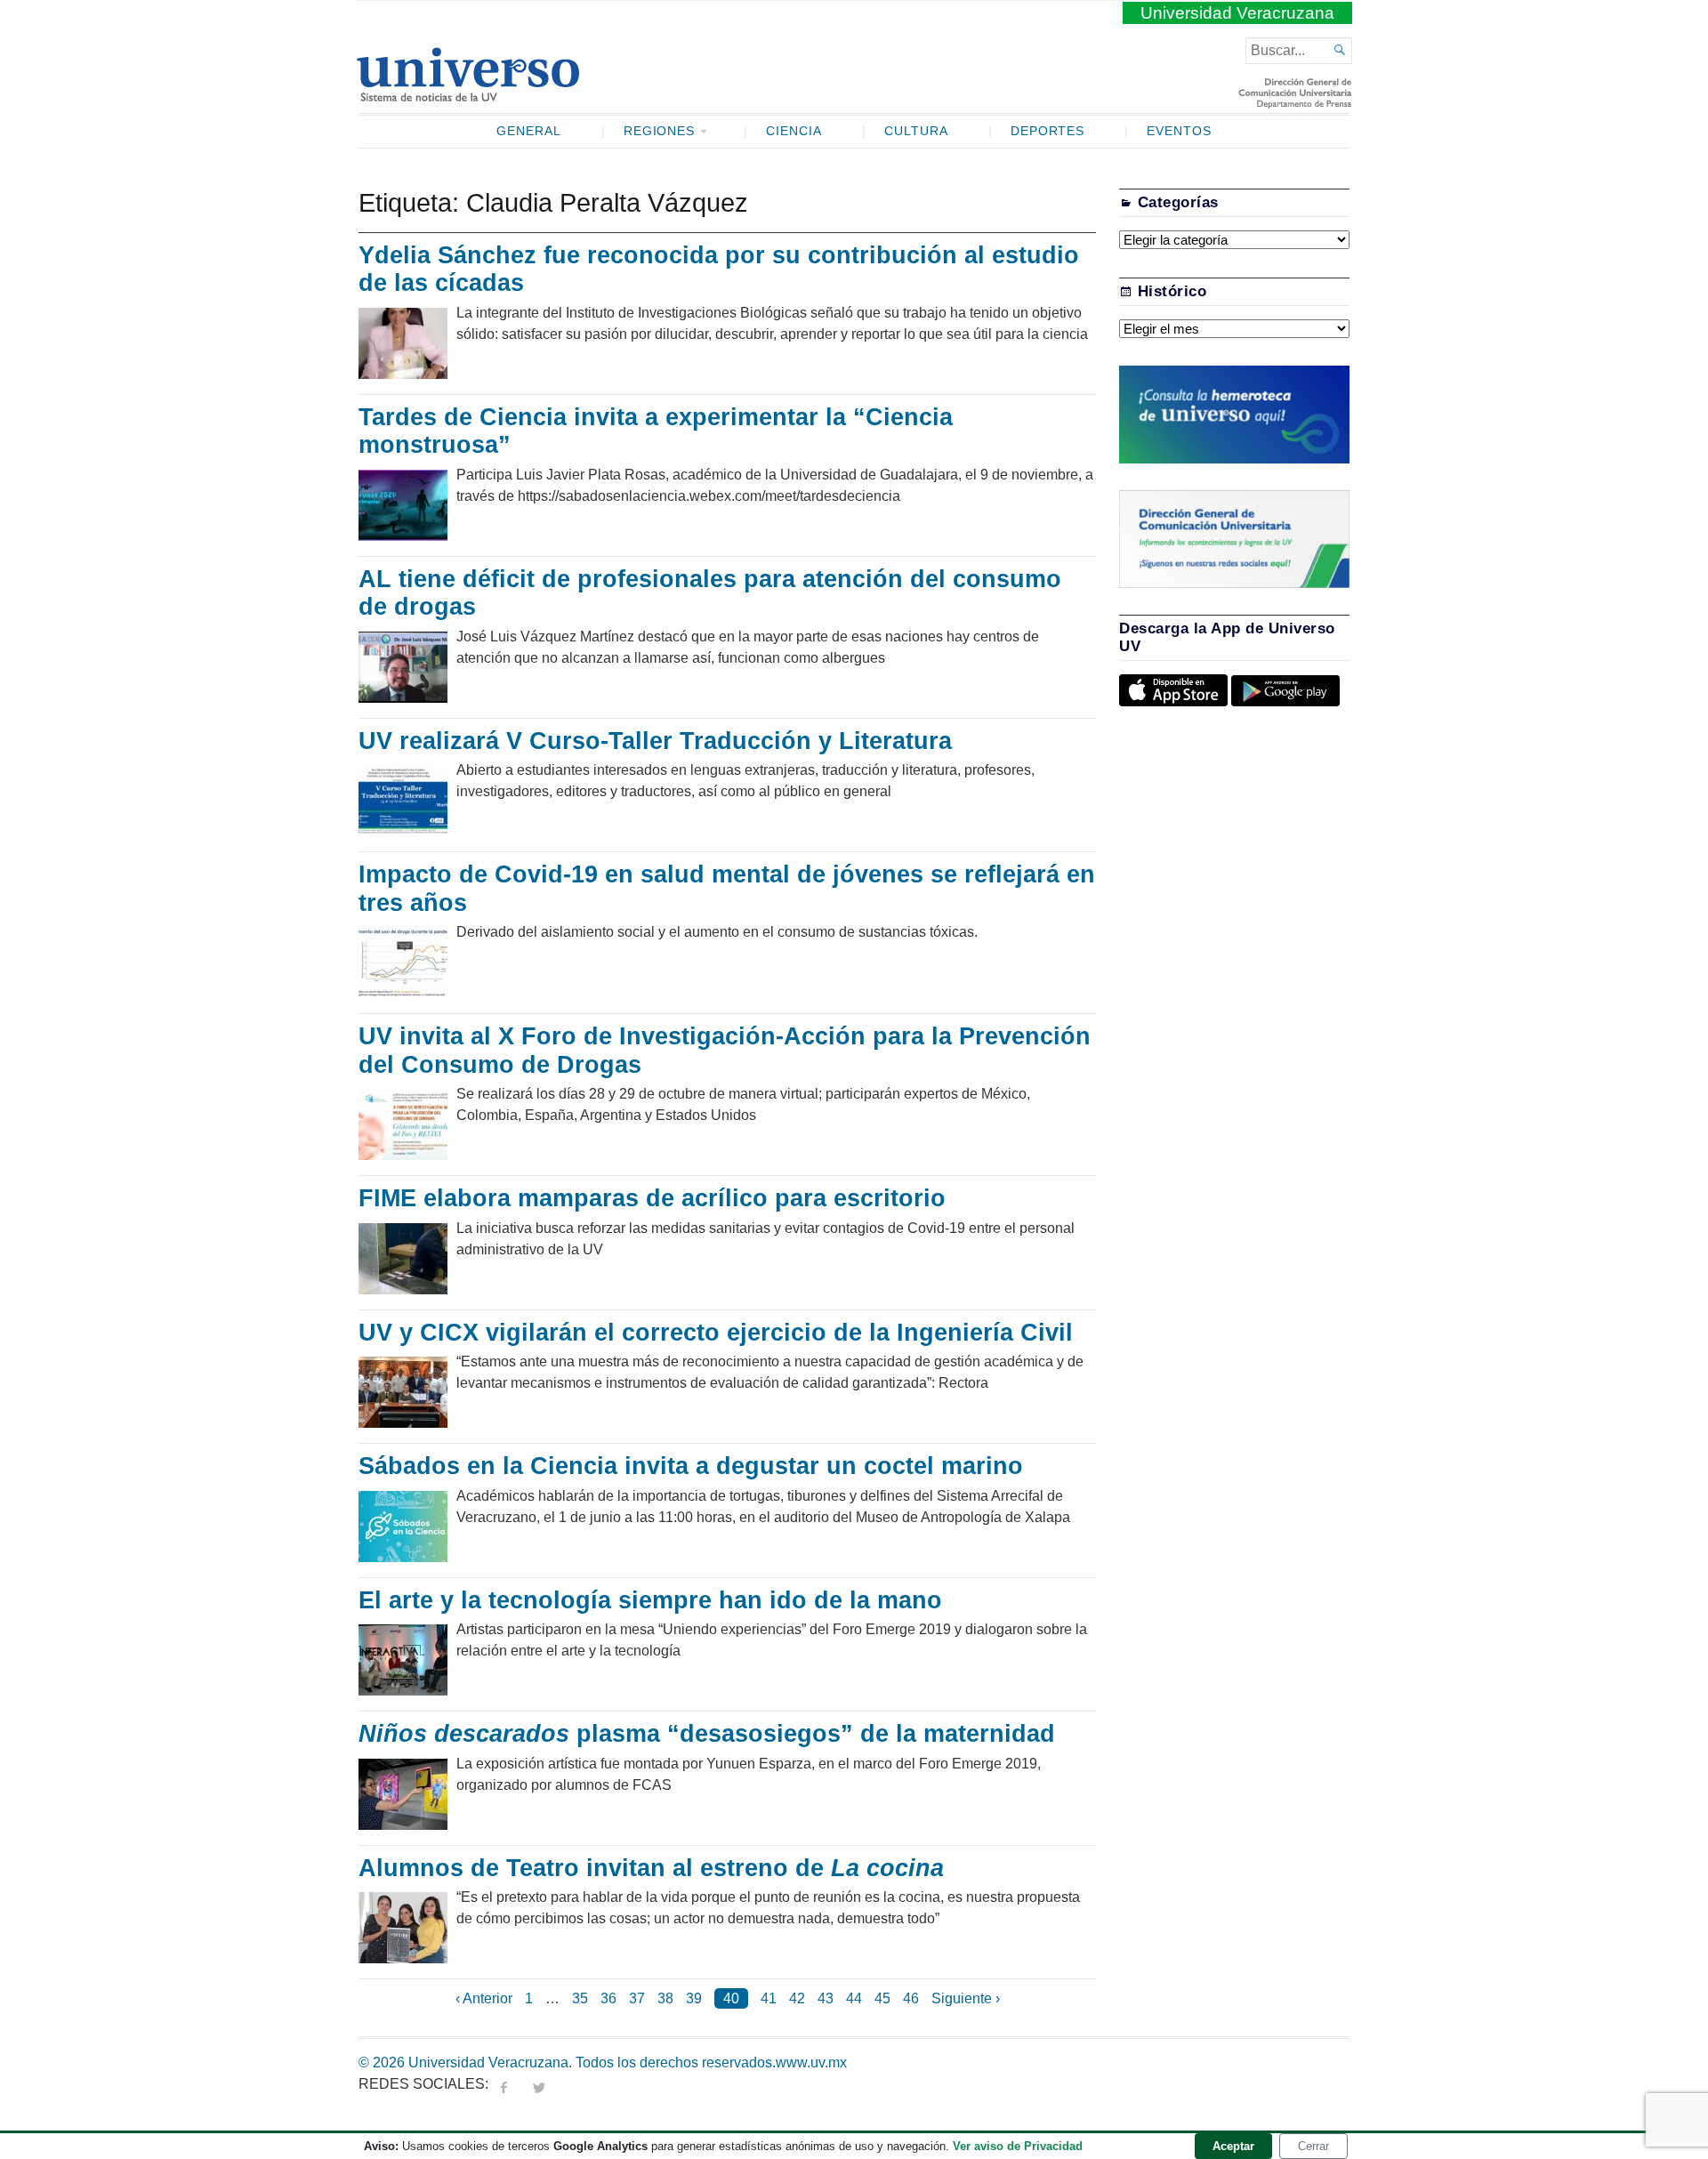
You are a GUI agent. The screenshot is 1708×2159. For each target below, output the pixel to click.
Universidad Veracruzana (1237, 13)
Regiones (660, 131)
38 (665, 1998)
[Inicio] (467, 94)
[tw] (539, 2084)
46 (911, 1998)
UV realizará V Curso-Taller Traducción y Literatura (655, 741)
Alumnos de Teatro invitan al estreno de (651, 1868)
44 (854, 1998)
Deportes (1048, 131)
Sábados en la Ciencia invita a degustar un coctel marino (691, 1466)
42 (797, 1998)
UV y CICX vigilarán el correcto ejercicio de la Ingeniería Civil (716, 1333)
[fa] (504, 2084)
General (529, 131)
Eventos (1179, 131)
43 (826, 1998)
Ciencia (794, 131)
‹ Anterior (484, 1998)
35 (580, 1998)
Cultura (916, 131)
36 (608, 1998)
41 (769, 1998)
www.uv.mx (811, 2062)
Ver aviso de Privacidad (1018, 2146)
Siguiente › (966, 1998)
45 (882, 1998)
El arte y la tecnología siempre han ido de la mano (650, 1600)
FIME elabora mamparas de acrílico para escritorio (652, 1198)
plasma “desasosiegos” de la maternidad (707, 1734)
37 (637, 1998)
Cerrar (1313, 2146)
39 (694, 1998)
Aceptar (1233, 2146)
